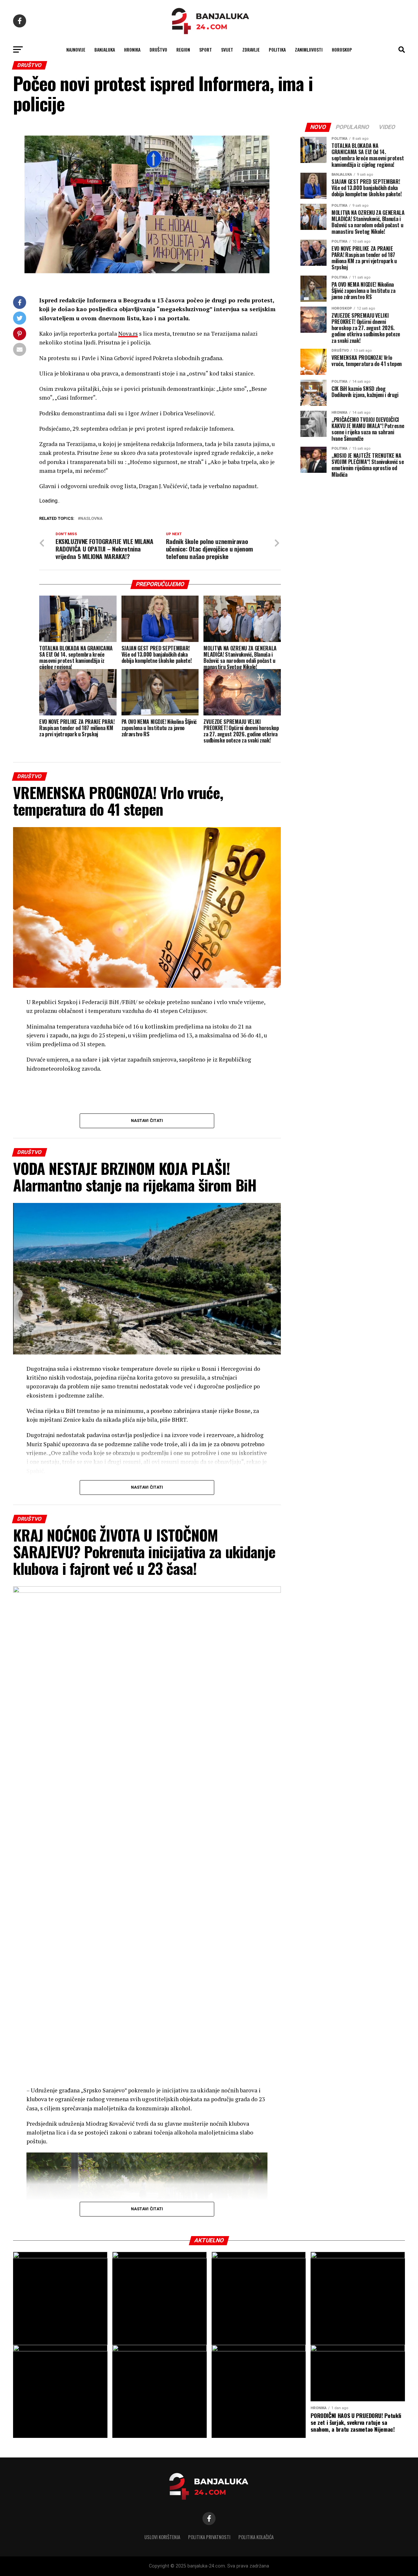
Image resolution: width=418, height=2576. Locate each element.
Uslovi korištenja (162, 2537)
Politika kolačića (256, 2537)
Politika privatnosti (209, 2537)
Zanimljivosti (309, 49)
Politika (277, 49)
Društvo (158, 49)
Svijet (227, 49)
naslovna (91, 519)
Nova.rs (128, 334)
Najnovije (76, 49)
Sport (206, 49)
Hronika (132, 49)
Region (183, 49)
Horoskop (342, 49)
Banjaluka (105, 49)
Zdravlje (251, 49)
